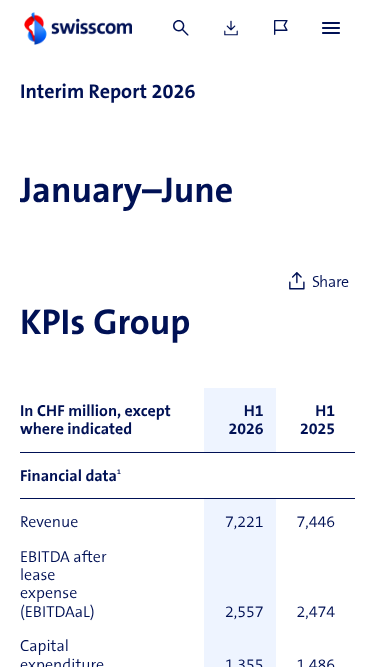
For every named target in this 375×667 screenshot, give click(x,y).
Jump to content (150, 10)
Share (330, 283)
